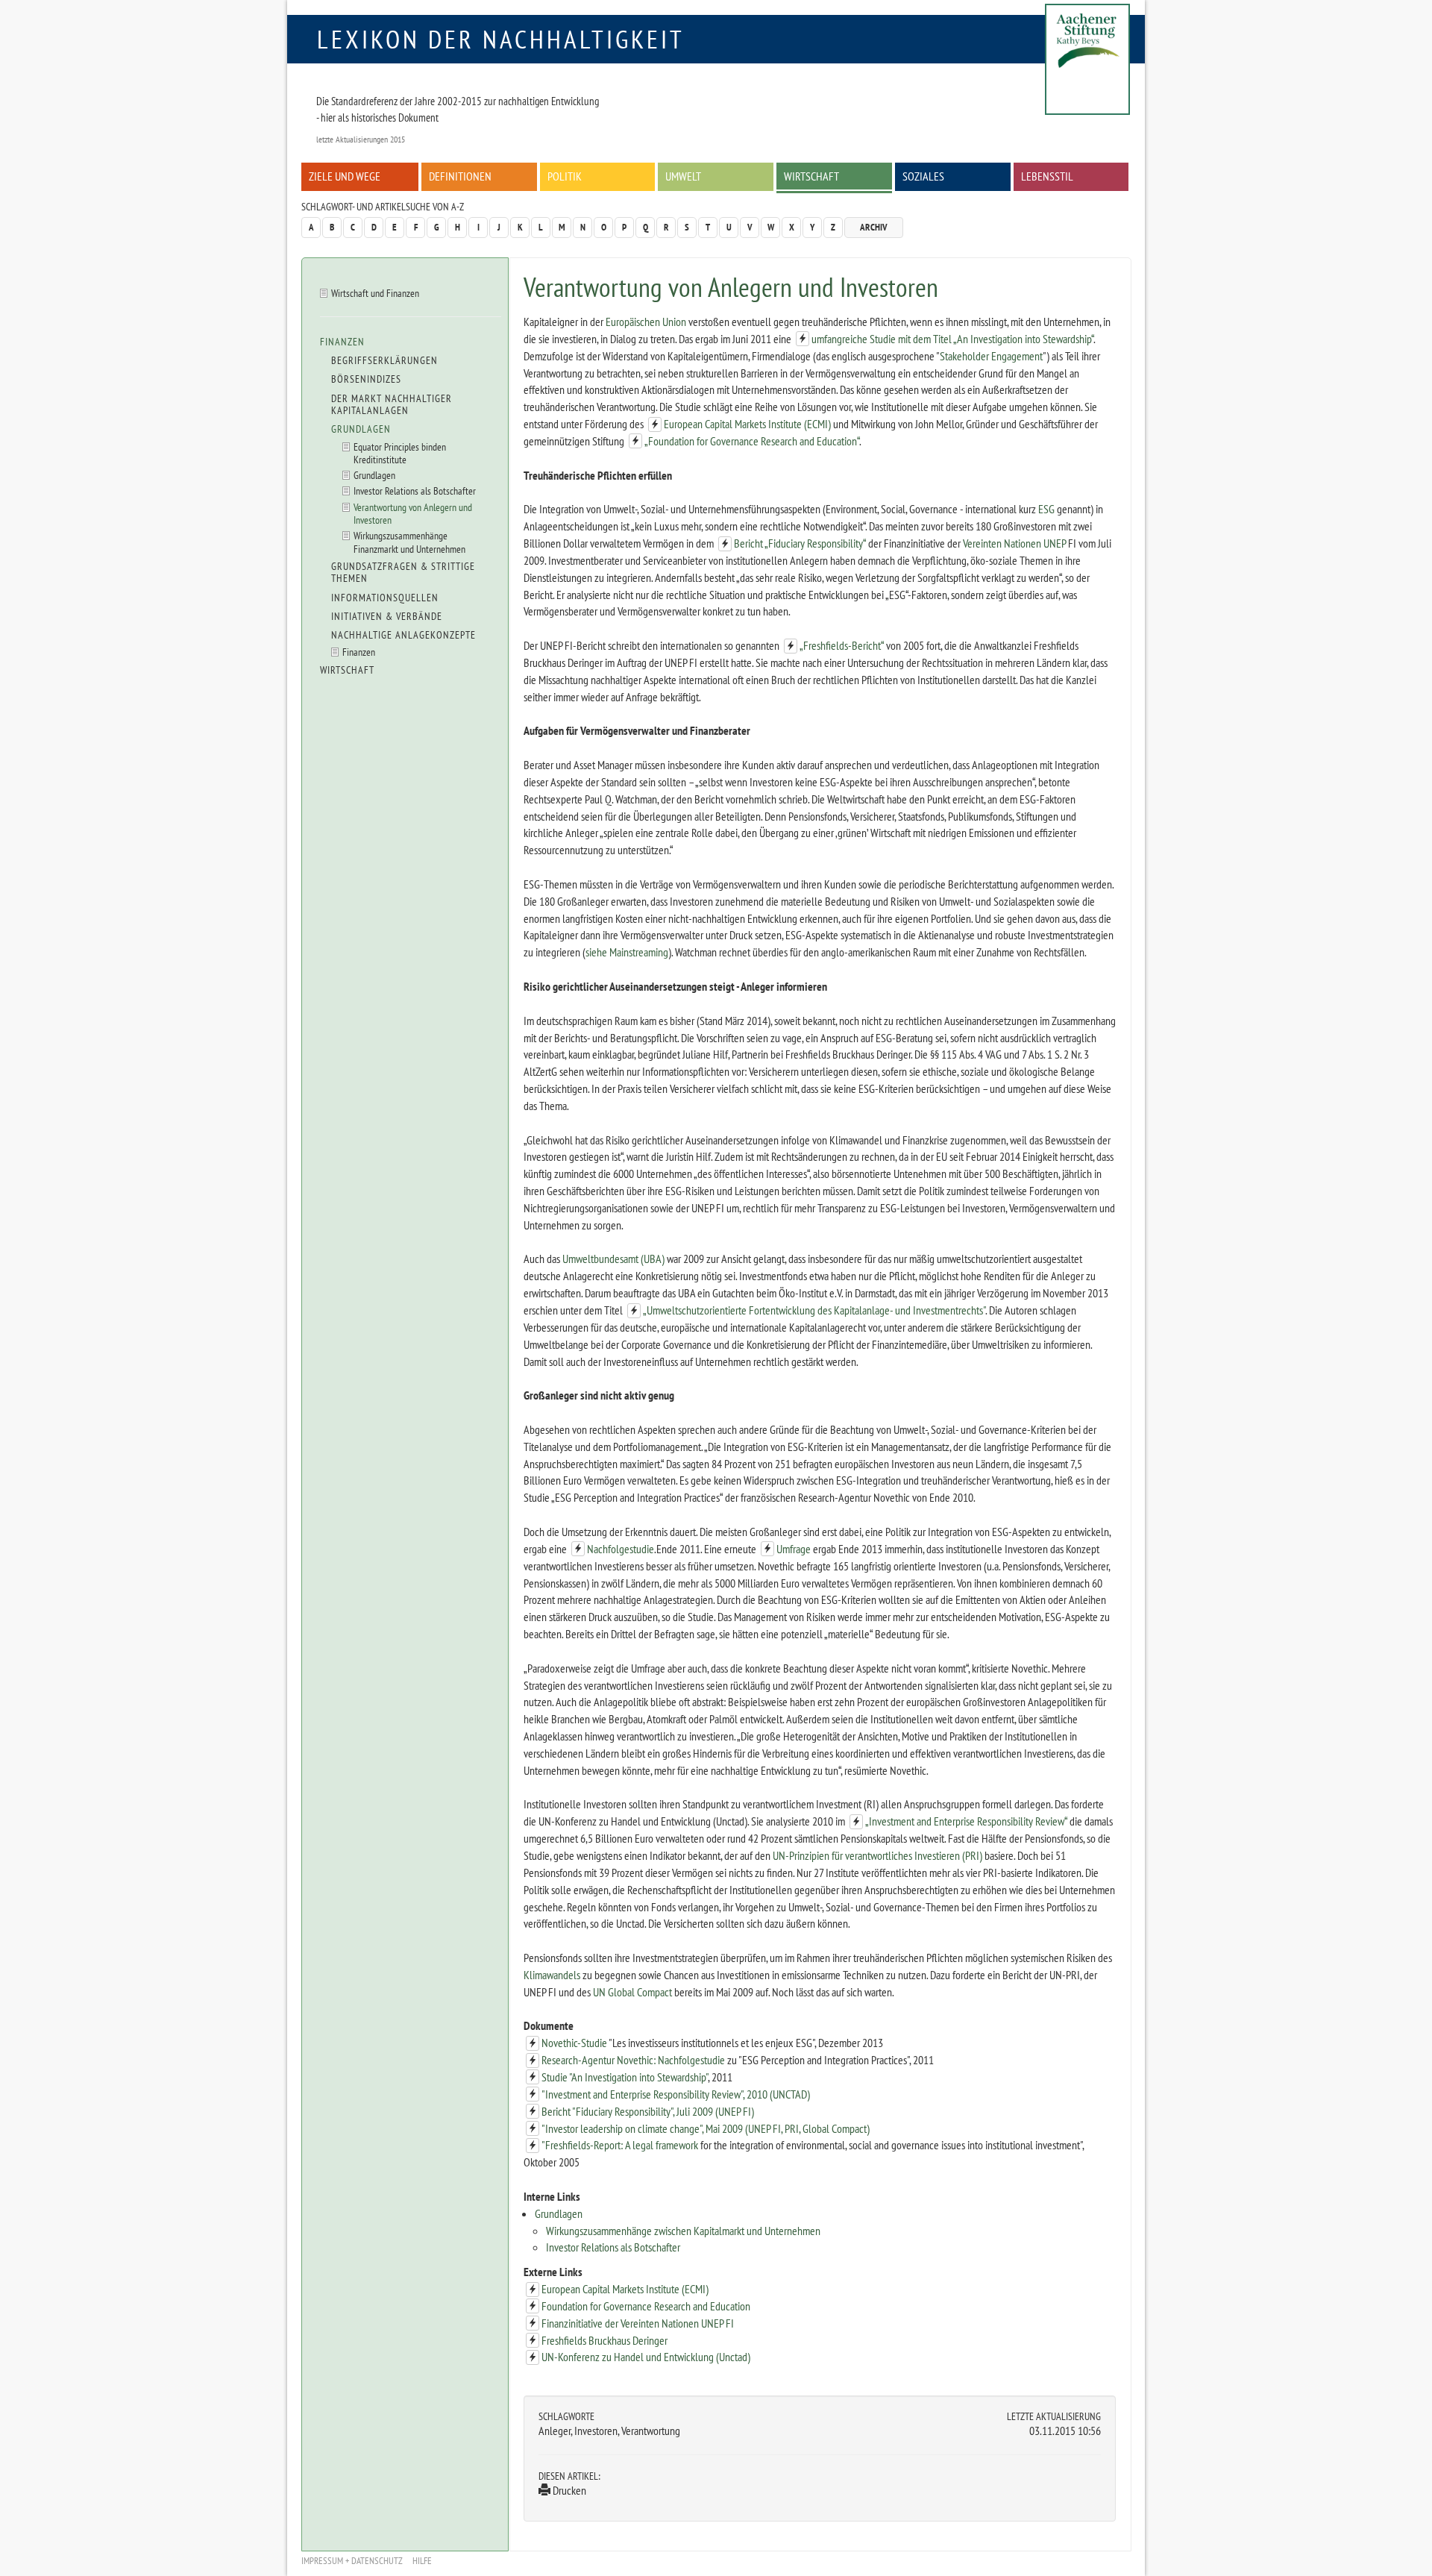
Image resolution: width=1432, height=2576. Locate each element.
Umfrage (794, 1549)
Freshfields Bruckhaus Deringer (604, 2340)
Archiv (874, 227)
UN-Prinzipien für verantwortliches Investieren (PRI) (877, 1855)
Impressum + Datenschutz (352, 2561)
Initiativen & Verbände (387, 616)
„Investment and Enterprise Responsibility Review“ (966, 1821)
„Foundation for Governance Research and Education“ (752, 441)
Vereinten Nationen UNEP (1014, 543)
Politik (565, 176)
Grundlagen (559, 2213)
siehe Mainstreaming (627, 952)
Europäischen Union (646, 322)
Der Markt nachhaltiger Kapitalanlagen (392, 404)
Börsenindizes (366, 379)
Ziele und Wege (345, 176)
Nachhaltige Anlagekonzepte (403, 635)
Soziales (923, 176)
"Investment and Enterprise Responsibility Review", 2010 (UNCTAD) (676, 2094)
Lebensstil (1047, 176)
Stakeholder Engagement (991, 356)
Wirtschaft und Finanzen (375, 293)
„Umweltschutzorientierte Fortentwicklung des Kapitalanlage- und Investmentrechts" (814, 1310)
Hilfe (422, 2561)
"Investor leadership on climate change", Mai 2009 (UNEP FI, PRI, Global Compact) (706, 2128)
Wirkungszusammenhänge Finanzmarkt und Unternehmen (409, 542)
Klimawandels (552, 1975)
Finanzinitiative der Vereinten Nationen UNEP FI (638, 2323)
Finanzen (342, 342)
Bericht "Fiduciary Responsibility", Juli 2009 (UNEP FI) (648, 2111)
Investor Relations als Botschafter (613, 2247)
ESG (1046, 509)
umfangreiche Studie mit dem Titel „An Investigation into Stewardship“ (952, 339)
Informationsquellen (385, 598)
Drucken (568, 2490)
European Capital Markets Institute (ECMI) (747, 424)
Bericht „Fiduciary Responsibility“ (800, 543)
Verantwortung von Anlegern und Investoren (413, 513)
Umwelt (683, 176)
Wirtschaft (811, 176)
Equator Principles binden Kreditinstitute (400, 453)
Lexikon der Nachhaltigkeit (501, 39)
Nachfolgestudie (621, 1549)
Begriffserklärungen (384, 360)
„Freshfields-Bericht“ (842, 645)
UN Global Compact (632, 1992)
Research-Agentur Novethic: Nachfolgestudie (633, 2060)
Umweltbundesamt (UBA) (613, 1259)
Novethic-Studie (574, 2043)
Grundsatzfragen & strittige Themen (403, 572)
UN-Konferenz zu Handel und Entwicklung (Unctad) (646, 2357)
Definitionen (460, 176)
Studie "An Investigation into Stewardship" (625, 2077)
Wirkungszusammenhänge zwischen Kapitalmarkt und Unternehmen (683, 2231)
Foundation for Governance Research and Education (646, 2306)
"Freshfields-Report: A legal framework (620, 2145)
